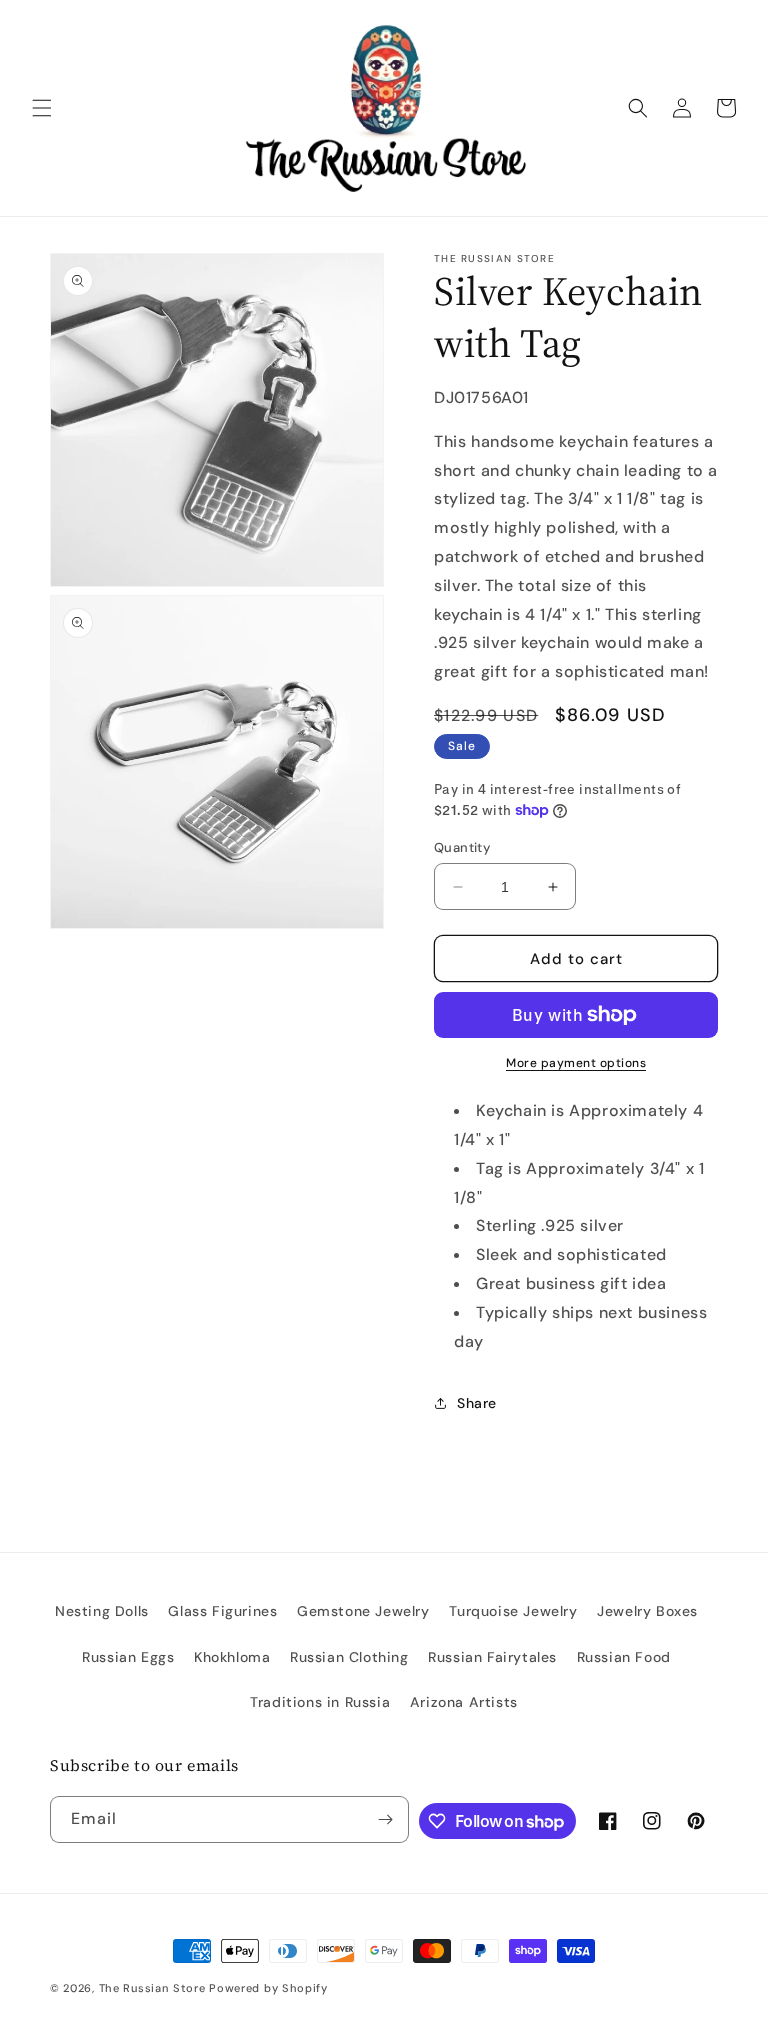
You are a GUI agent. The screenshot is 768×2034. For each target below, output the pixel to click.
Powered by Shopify (268, 1988)
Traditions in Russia (320, 1702)
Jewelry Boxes (647, 1611)
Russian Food (624, 1657)
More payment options (576, 1063)
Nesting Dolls (102, 1611)
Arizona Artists (464, 1702)
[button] (42, 108)
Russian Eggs (128, 1657)
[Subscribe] (386, 1819)
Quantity (462, 847)
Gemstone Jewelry (363, 1611)
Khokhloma (232, 1657)
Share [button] (477, 1403)
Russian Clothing (349, 1657)
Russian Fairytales (492, 1657)
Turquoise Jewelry (513, 1611)
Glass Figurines (222, 1611)
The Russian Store (152, 1988)
